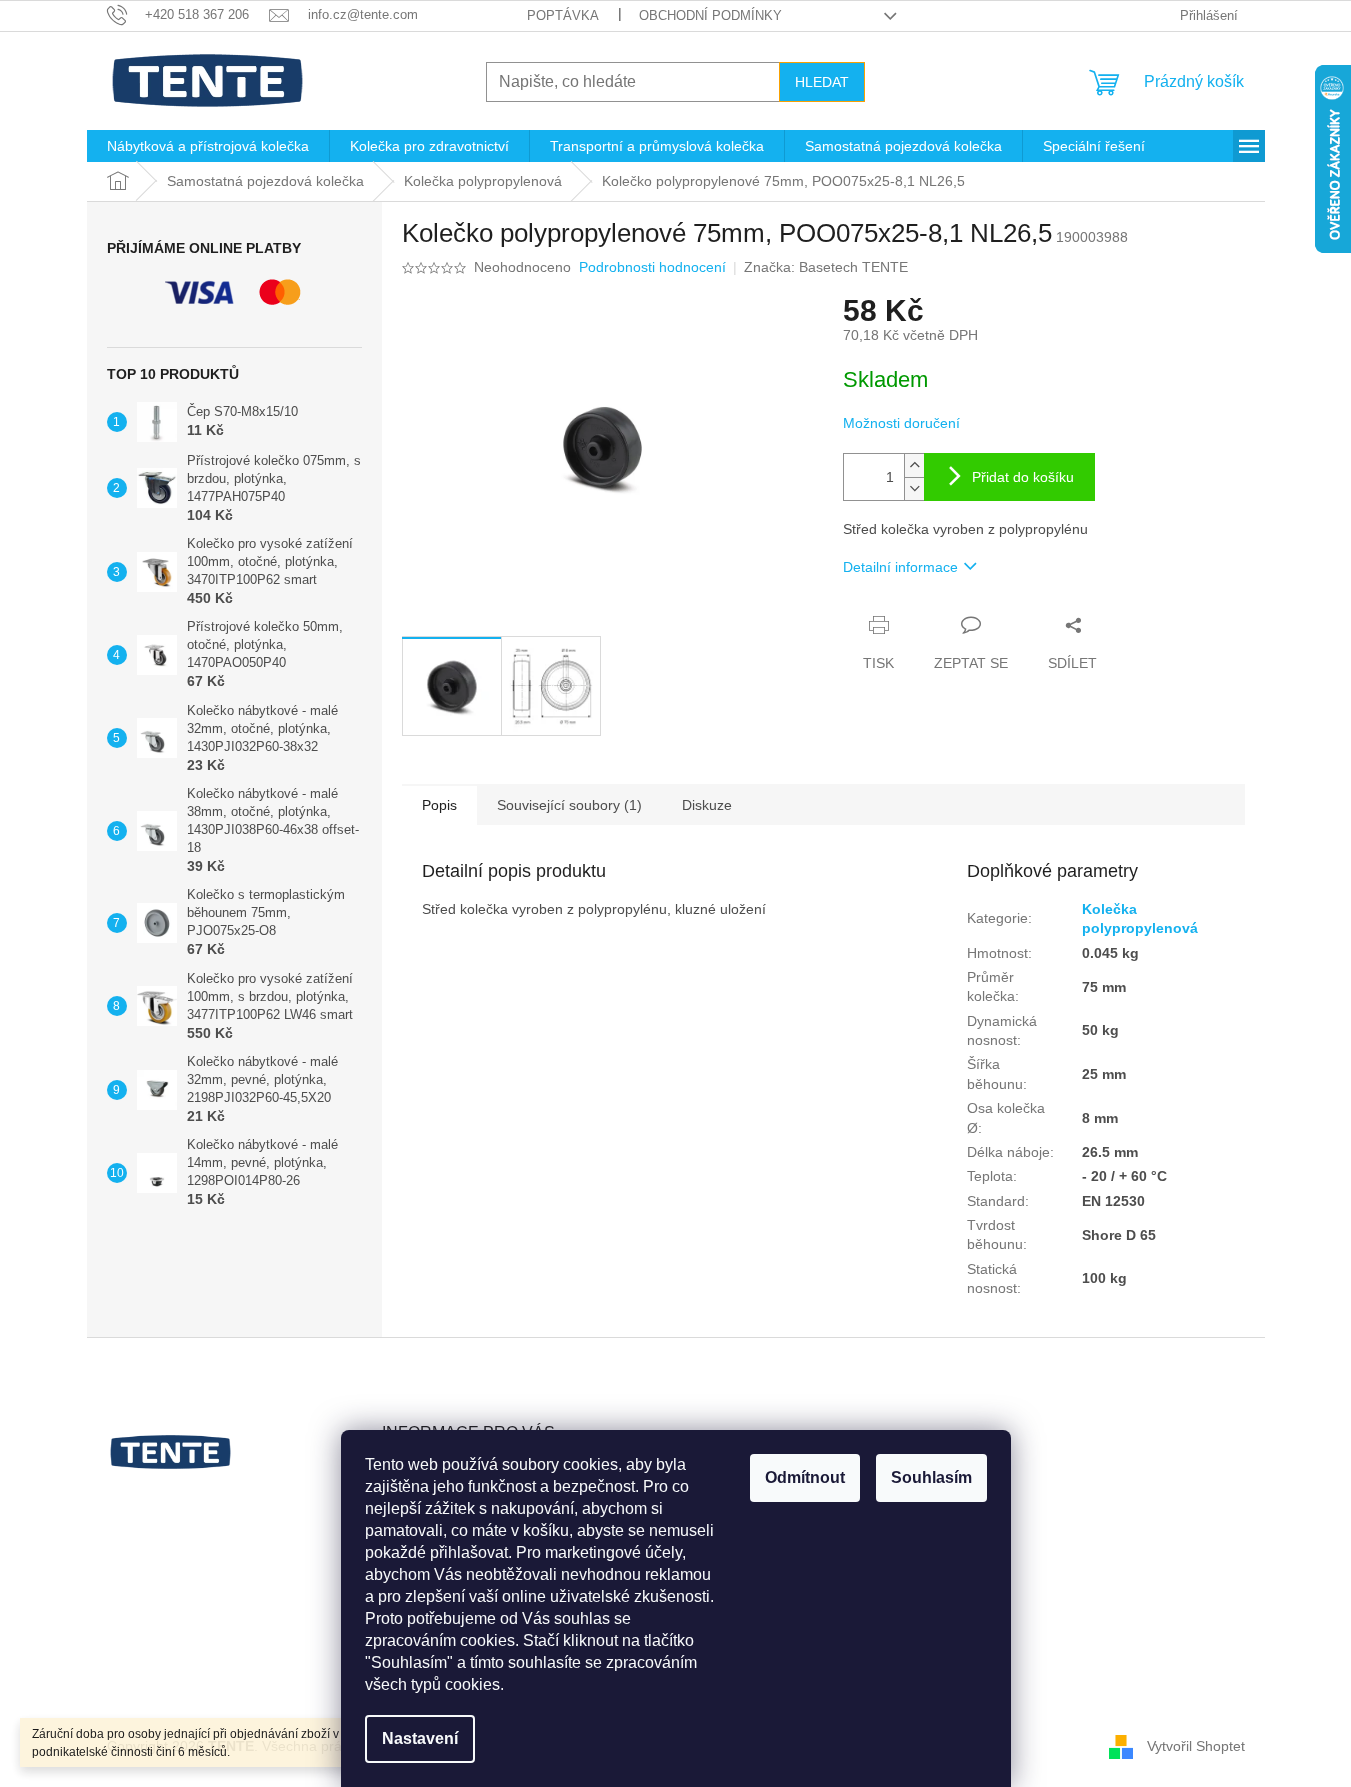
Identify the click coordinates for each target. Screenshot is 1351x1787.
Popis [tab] (439, 805)
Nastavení (420, 1738)
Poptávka (563, 15)
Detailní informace (900, 567)
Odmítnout (805, 1477)
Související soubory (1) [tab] (569, 805)
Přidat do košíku (1023, 477)
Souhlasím (931, 1477)
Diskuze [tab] (707, 805)
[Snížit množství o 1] (914, 488)
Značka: (826, 267)
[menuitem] (208, 146)
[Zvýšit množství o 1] (914, 465)
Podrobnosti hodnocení (652, 267)
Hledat (822, 82)
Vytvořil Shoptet (1196, 1746)
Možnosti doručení (901, 423)
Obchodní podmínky (710, 15)
